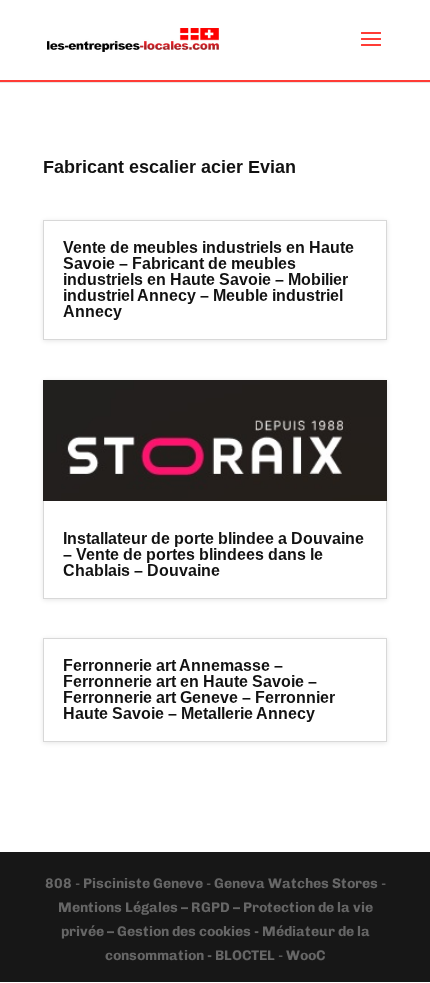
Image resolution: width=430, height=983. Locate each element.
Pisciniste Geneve (144, 883)
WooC (305, 955)
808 (60, 883)
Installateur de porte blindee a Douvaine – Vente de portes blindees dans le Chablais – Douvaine (213, 554)
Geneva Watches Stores (296, 883)
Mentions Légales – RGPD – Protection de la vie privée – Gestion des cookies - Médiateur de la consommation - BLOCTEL (215, 931)
